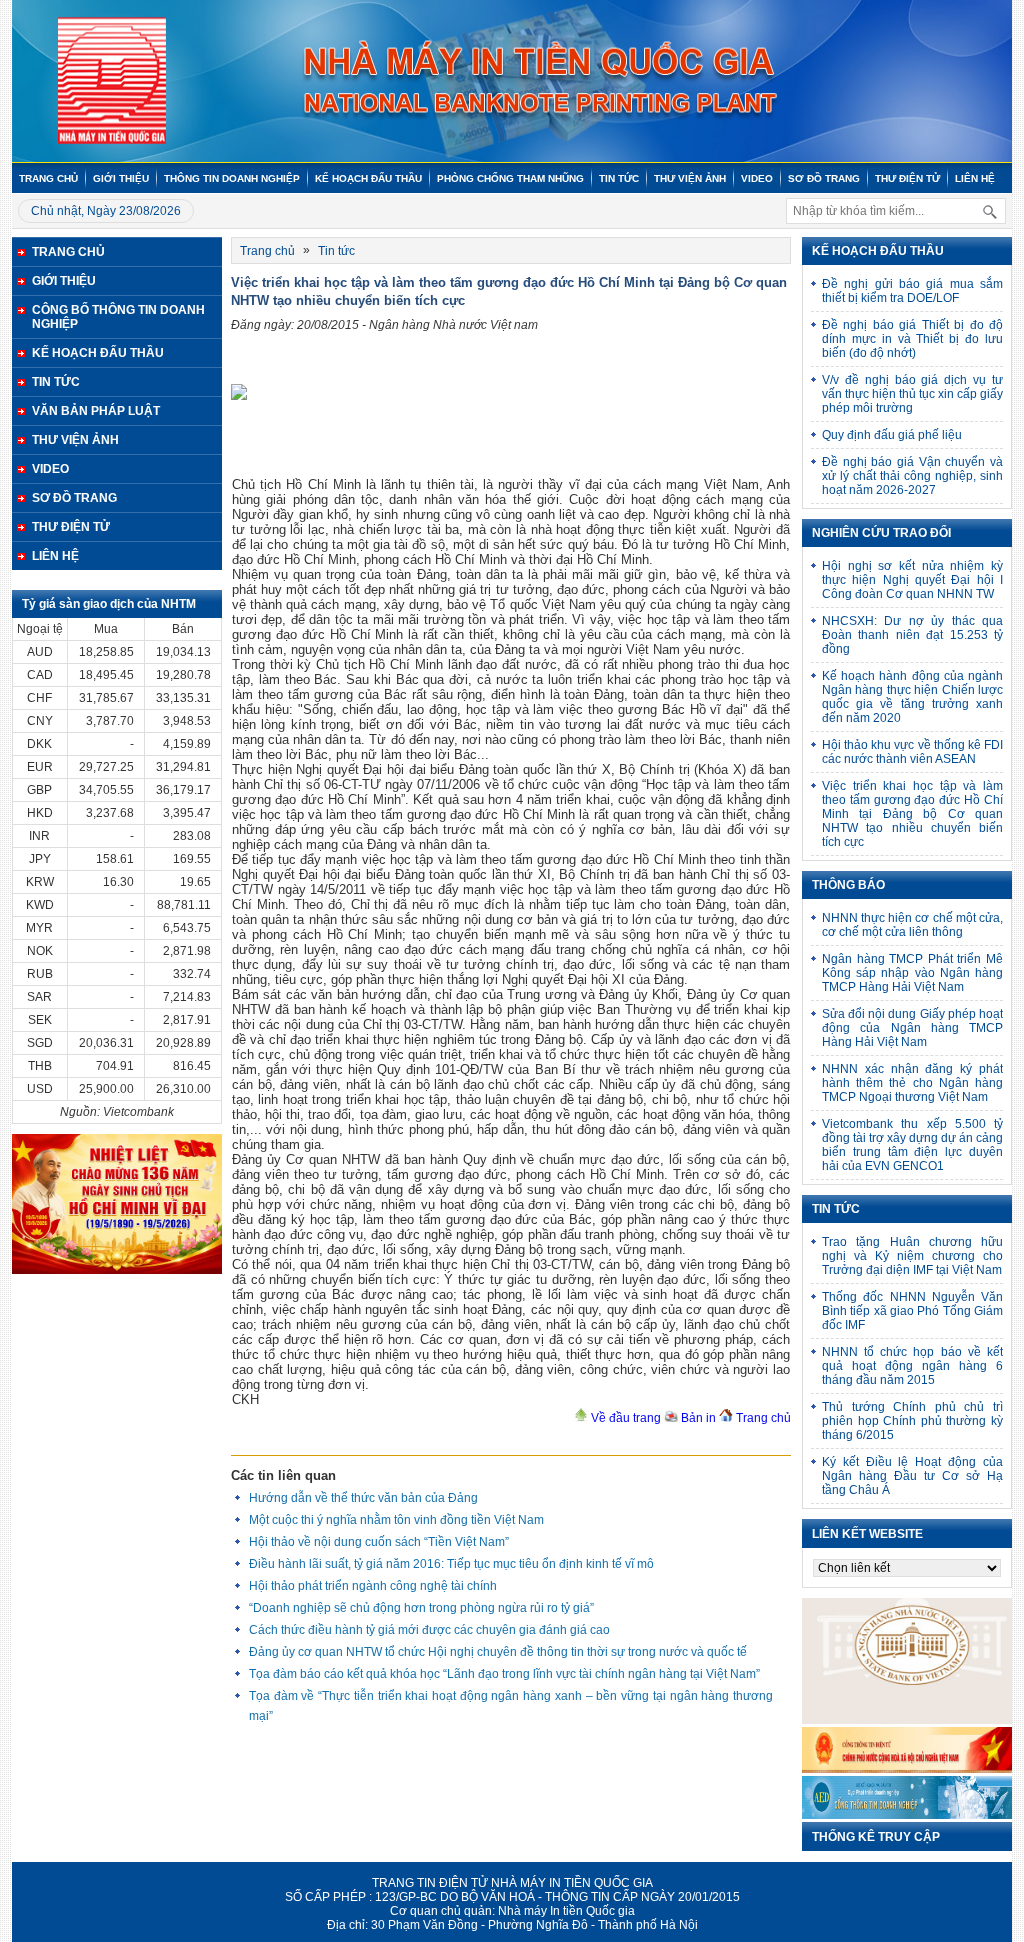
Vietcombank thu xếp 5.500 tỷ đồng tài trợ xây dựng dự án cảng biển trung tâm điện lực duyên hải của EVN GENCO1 (912, 1145)
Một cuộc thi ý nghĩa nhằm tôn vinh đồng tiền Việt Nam (396, 1520)
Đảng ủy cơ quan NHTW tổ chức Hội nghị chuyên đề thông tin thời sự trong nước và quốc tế (498, 1652)
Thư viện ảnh (690, 178)
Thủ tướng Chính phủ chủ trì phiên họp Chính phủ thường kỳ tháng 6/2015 (912, 1421)
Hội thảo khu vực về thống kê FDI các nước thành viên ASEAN (912, 752)
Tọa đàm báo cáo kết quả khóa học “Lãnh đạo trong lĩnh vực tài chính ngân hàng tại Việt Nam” (504, 1674)
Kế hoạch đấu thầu (368, 178)
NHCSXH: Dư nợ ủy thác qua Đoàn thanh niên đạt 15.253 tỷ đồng (912, 635)
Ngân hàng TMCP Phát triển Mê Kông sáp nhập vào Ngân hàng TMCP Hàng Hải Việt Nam (912, 973)
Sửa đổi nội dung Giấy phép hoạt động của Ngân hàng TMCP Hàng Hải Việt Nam (912, 1028)
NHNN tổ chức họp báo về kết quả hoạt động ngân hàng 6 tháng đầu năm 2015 (912, 1366)
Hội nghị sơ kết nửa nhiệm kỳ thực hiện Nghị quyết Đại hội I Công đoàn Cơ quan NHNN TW (912, 580)
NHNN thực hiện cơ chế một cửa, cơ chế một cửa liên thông (912, 925)
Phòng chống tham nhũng (510, 178)
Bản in (697, 1418)
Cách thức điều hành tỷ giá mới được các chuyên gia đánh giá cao (429, 1630)
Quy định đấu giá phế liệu (892, 435)
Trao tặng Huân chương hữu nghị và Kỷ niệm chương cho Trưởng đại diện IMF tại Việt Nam (912, 1256)
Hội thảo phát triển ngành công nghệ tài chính (373, 1586)
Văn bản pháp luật (96, 411)
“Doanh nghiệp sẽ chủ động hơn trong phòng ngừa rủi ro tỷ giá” (421, 1608)
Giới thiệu (121, 178)
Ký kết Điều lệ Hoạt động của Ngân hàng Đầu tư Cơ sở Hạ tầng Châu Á (912, 1476)
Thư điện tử (907, 178)
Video (757, 178)
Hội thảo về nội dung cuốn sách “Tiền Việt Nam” (379, 1542)
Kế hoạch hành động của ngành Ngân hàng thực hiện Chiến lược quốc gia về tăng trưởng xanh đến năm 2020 (912, 697)
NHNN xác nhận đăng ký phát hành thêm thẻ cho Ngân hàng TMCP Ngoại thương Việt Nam (912, 1083)
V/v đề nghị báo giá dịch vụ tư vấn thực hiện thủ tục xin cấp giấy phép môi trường (912, 394)
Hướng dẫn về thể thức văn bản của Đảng (363, 1498)
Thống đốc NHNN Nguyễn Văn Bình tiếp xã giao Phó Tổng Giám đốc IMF (912, 1311)
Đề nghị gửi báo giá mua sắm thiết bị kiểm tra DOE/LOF (912, 291)
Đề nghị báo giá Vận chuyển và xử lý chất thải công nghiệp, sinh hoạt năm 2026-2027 (912, 476)
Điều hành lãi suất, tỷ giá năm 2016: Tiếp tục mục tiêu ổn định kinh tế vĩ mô (451, 1564)
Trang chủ (48, 178)
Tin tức (619, 178)
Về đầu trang (624, 1418)
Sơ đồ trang (824, 178)
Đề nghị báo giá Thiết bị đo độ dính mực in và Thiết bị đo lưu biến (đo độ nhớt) (912, 339)
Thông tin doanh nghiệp (232, 178)
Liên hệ (975, 178)
